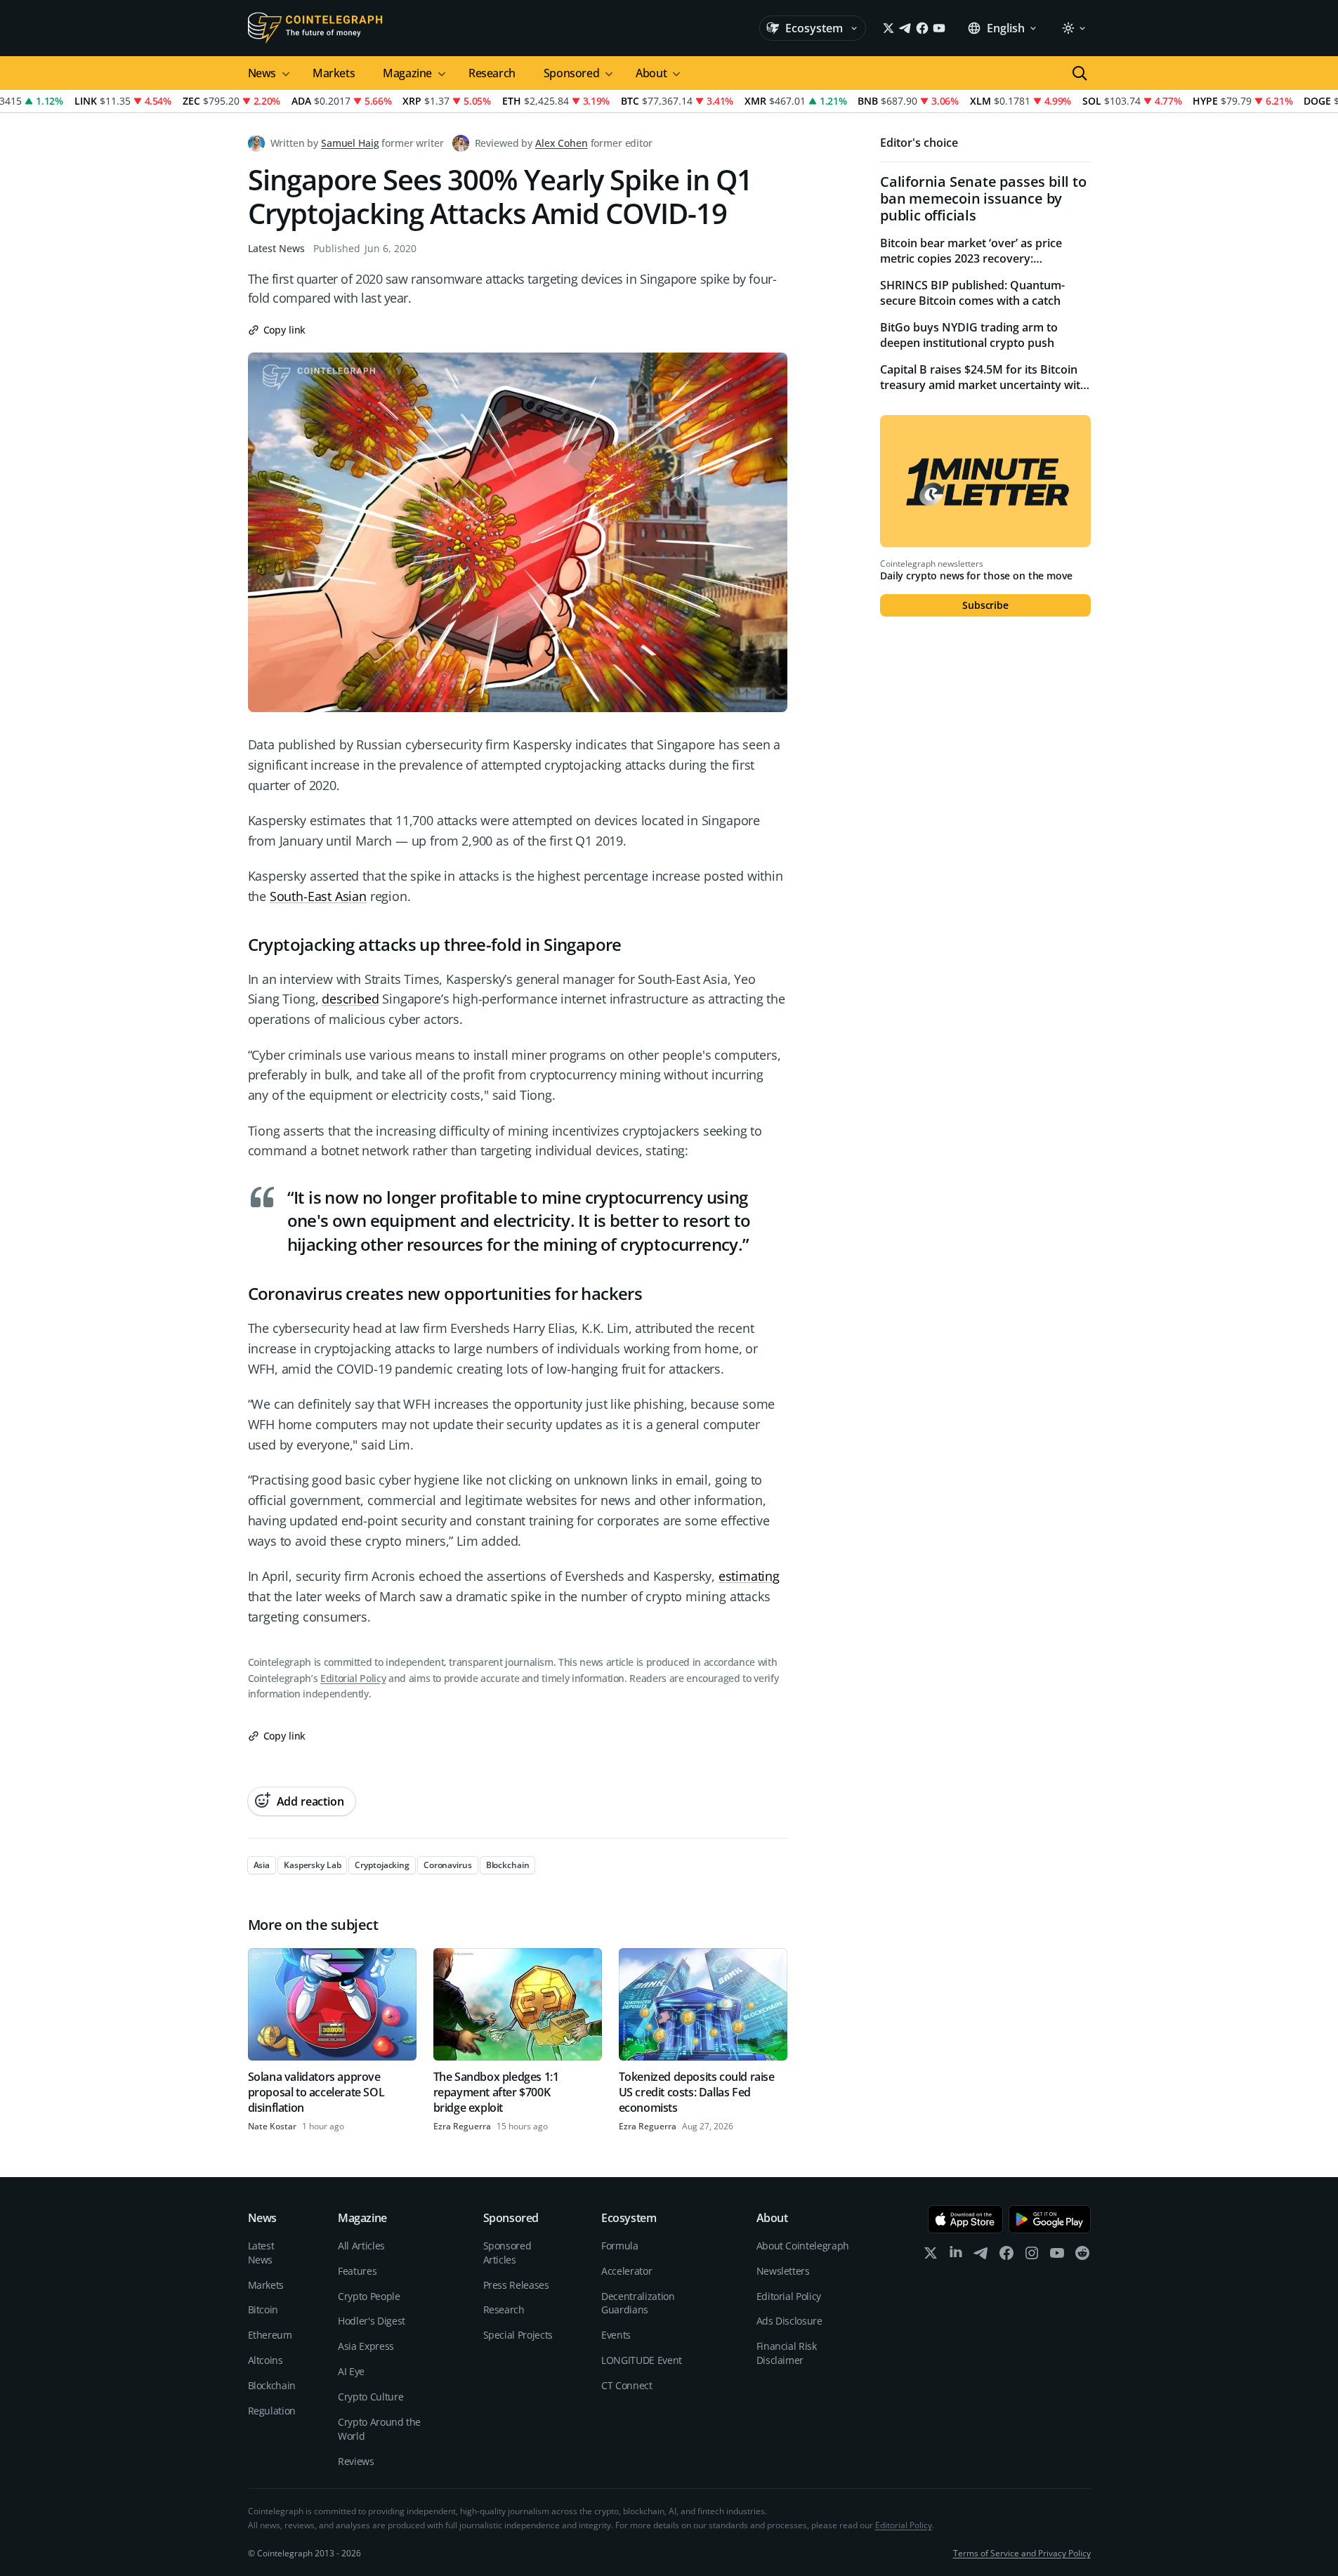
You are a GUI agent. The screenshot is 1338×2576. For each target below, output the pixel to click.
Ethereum (270, 2335)
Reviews (356, 2461)
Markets (334, 73)
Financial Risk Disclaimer (787, 2353)
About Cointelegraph (803, 2246)
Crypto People (369, 2296)
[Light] (1073, 28)
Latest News (276, 248)
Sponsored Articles (507, 2253)
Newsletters (783, 2271)
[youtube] (1057, 2256)
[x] (931, 2256)
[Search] (1080, 73)
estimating (749, 1576)
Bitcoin (263, 2309)
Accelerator (627, 2271)
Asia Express (366, 2346)
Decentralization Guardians (638, 2303)
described (350, 999)
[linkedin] (956, 2256)
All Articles (361, 2246)
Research (492, 73)
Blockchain (272, 2385)
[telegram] (981, 2256)
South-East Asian (318, 896)
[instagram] (1032, 2256)
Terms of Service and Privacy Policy (1022, 2553)
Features (357, 2271)
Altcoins (265, 2360)
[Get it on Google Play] (1050, 2219)
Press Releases (516, 2285)
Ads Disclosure (789, 2321)
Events (616, 2335)
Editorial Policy (353, 1678)
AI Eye (351, 2371)
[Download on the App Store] (965, 2219)
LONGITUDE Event (642, 2360)
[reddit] (1082, 2256)
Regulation (272, 2411)
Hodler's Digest (372, 2321)
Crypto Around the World (379, 2429)
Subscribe (985, 605)
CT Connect (627, 2385)
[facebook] (1006, 2256)
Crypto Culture (370, 2397)
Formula (620, 2246)
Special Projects (518, 2335)
